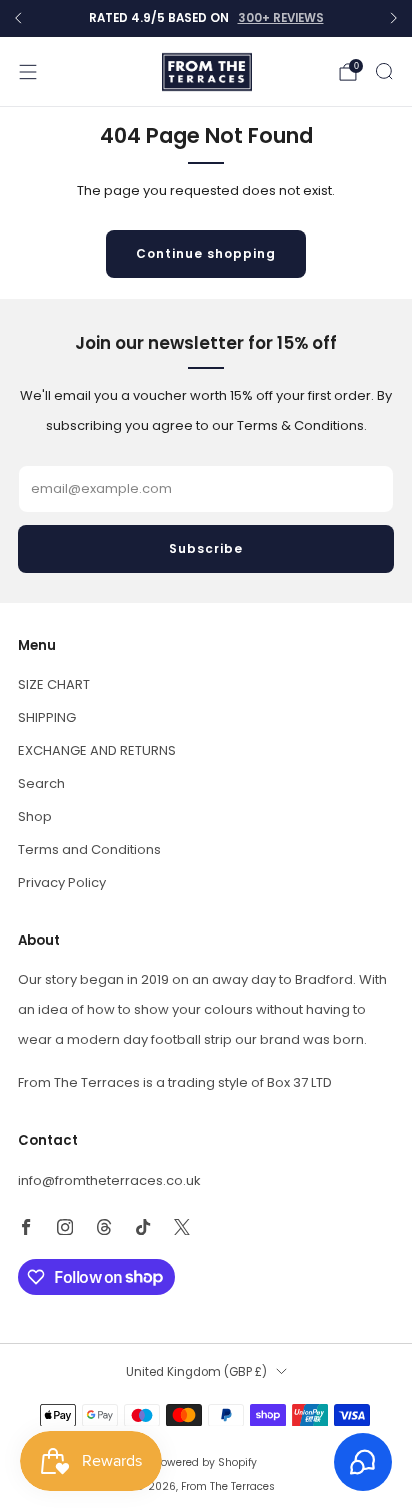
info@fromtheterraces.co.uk (109, 1180)
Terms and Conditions (89, 849)
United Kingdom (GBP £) (196, 1372)
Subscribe (206, 548)
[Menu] (28, 72)
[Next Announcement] (394, 18)
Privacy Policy (62, 882)
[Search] (384, 71)
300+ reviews (281, 18)
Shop (35, 816)
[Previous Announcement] (18, 18)
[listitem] (206, 18)
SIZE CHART (54, 684)
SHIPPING (47, 717)
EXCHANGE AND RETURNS (97, 750)
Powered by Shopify (206, 1462)
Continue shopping (206, 253)
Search (41, 783)
